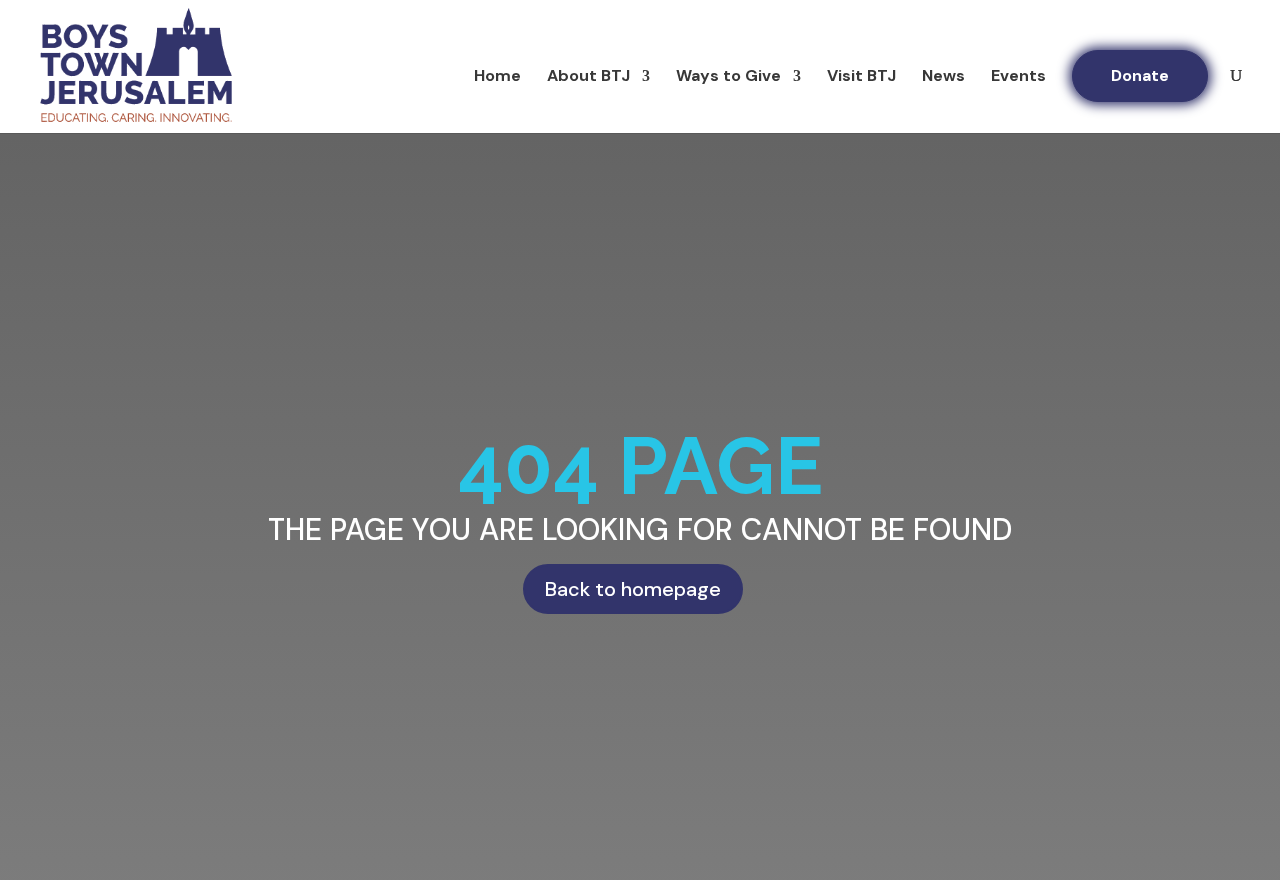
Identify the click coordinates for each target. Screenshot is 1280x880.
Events (1018, 77)
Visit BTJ (861, 77)
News (943, 77)
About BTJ (588, 77)
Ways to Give (728, 77)
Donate (1140, 75)
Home (497, 77)
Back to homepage (633, 589)
